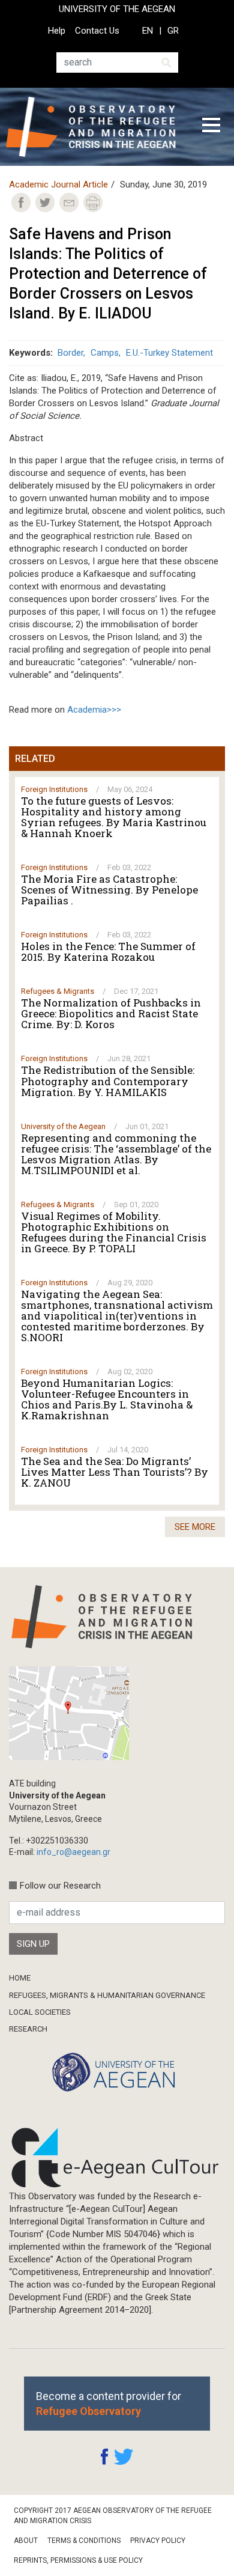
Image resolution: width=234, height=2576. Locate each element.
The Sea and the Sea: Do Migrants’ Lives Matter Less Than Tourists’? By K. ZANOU (115, 1472)
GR (173, 31)
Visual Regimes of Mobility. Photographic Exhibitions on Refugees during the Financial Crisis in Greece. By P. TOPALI (114, 1232)
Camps (105, 353)
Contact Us (97, 31)
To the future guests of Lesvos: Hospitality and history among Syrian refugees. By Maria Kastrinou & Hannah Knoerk (114, 817)
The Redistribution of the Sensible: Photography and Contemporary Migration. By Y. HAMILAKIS (108, 1081)
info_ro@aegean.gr (73, 1852)
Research (28, 2029)
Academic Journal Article (58, 184)
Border (70, 353)
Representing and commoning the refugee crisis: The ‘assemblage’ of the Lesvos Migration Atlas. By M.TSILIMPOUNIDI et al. (116, 1154)
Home (20, 1978)
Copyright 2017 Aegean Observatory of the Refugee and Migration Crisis (113, 2516)
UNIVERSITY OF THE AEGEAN (117, 9)
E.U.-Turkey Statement (169, 353)
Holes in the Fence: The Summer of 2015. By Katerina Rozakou (108, 952)
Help (57, 31)
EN (148, 31)
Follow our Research (60, 1886)
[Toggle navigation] (211, 127)
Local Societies (40, 2012)
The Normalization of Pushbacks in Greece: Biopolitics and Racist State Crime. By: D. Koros (111, 1014)
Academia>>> (94, 710)
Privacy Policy (158, 2541)
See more (195, 1527)
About (26, 2541)
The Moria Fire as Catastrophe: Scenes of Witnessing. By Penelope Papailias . (109, 890)
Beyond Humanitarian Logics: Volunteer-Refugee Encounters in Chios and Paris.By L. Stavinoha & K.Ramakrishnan (107, 1399)
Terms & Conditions (84, 2541)
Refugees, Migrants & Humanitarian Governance (107, 1995)
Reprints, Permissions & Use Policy (78, 2560)
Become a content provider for (109, 2404)
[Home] (95, 127)
